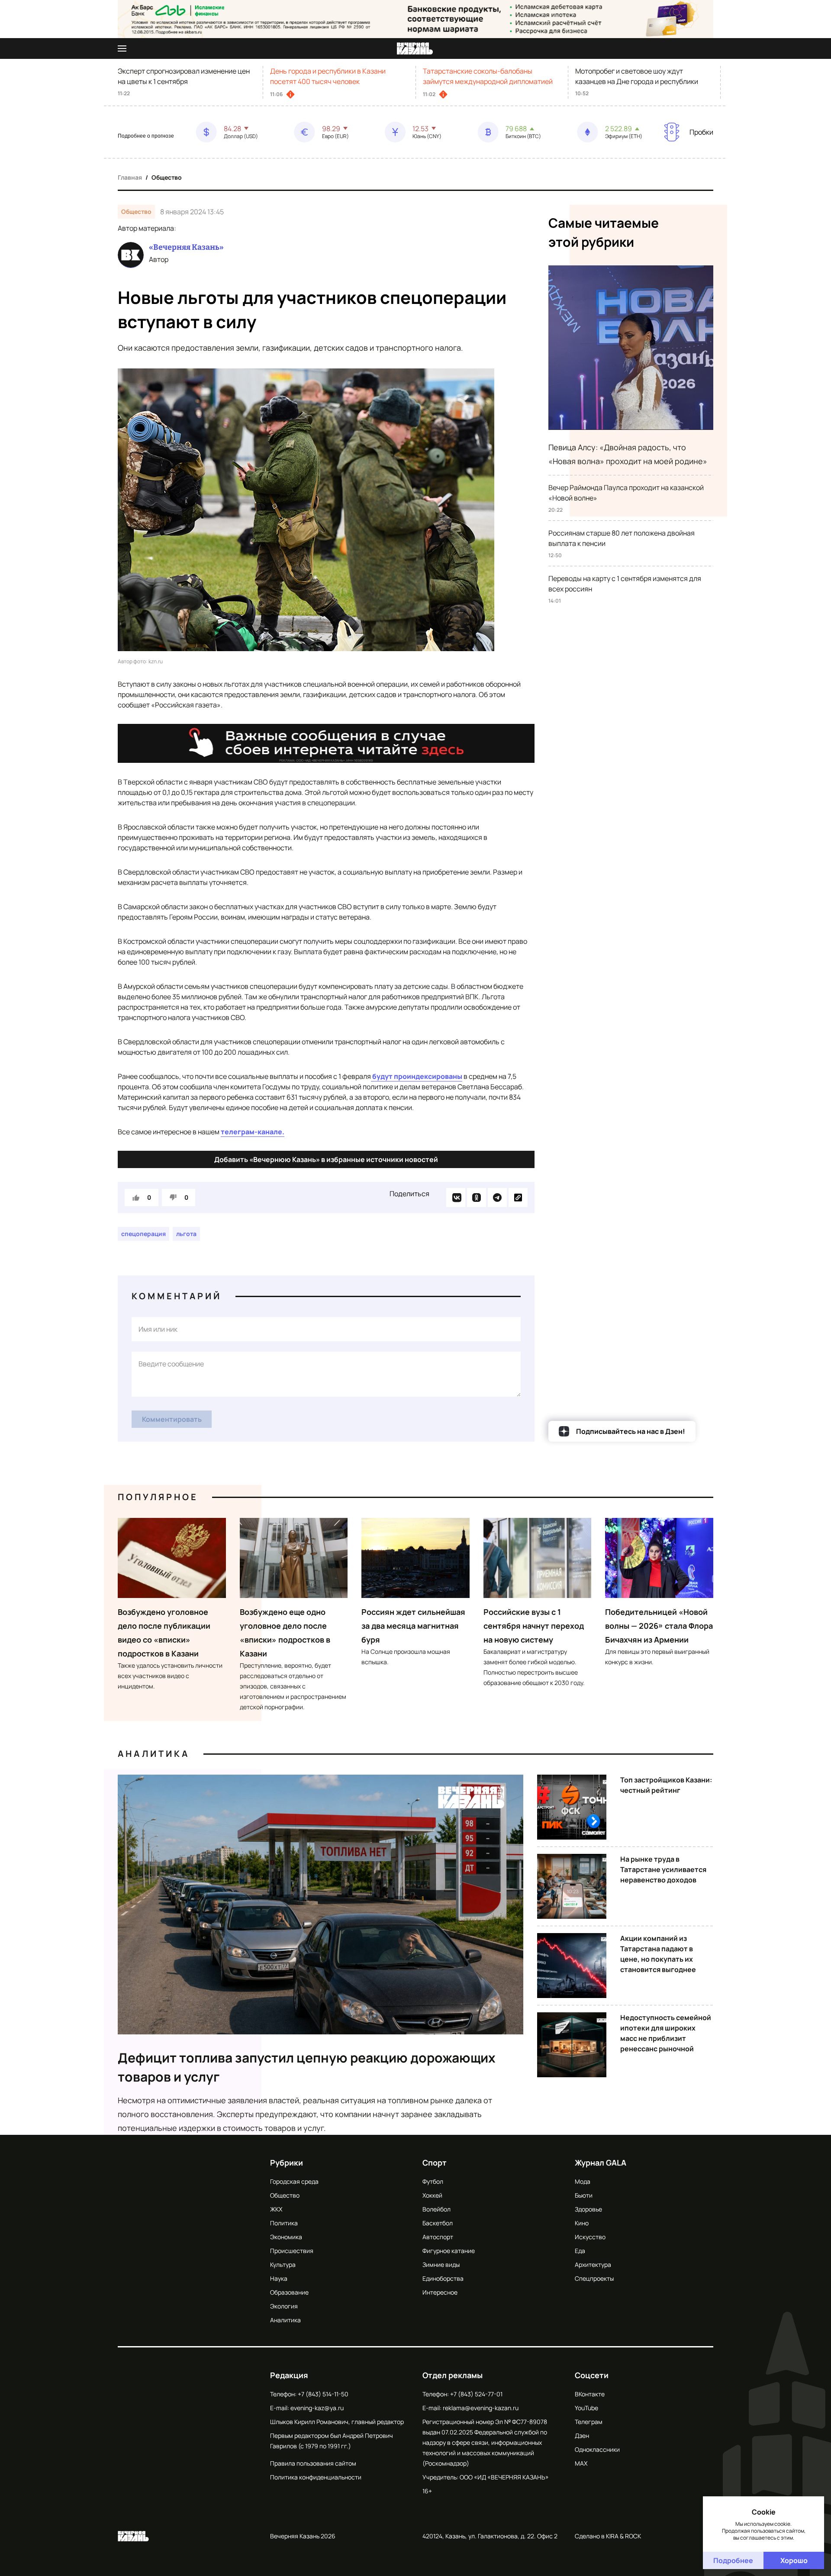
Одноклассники (597, 2449)
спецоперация (143, 1234)
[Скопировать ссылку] (518, 1198)
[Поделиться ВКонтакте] (456, 1198)
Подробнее (733, 2560)
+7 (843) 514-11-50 (323, 2394)
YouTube (586, 2408)
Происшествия (292, 2251)
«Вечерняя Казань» (186, 247)
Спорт (435, 2163)
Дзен (582, 2436)
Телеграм (589, 2422)
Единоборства (443, 2278)
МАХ (581, 2463)
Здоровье (588, 2209)
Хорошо (794, 2560)
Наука (279, 2278)
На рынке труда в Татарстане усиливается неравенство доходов (663, 1869)
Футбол (433, 2181)
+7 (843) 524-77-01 (476, 2394)
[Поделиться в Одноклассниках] (477, 1198)
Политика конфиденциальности (316, 2477)
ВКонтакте (590, 2394)
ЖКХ (276, 2209)
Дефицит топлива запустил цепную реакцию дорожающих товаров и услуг (307, 2067)
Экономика (286, 2237)
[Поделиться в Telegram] (497, 1198)
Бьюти (584, 2195)
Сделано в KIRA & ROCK (608, 2536)
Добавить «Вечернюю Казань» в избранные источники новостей (326, 1159)
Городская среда (294, 2181)
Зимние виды (441, 2264)
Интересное (440, 2292)
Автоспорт (438, 2237)
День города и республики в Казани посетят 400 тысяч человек (328, 76)
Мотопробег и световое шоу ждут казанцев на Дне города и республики (637, 76)
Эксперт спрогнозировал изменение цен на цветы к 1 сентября (184, 76)
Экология (284, 2306)
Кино (582, 2223)
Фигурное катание (449, 2251)
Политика (284, 2223)
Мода (583, 2181)
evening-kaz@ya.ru (317, 2408)
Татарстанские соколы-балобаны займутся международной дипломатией (488, 76)
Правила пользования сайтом (313, 2463)
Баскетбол (438, 2223)
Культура (283, 2264)
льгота (186, 1234)
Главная (130, 177)
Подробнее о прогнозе (146, 136)
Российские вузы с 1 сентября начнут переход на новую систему (534, 1626)
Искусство (590, 2237)
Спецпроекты (594, 2278)
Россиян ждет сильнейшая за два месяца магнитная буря (413, 1626)
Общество (167, 177)
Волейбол (436, 2209)
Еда (580, 2251)
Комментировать (172, 1419)
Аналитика (154, 1754)
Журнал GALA (601, 2163)
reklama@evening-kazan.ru (481, 2408)
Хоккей (432, 2195)
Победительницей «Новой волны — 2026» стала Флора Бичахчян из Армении (659, 1626)
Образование (289, 2292)
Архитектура (593, 2264)
